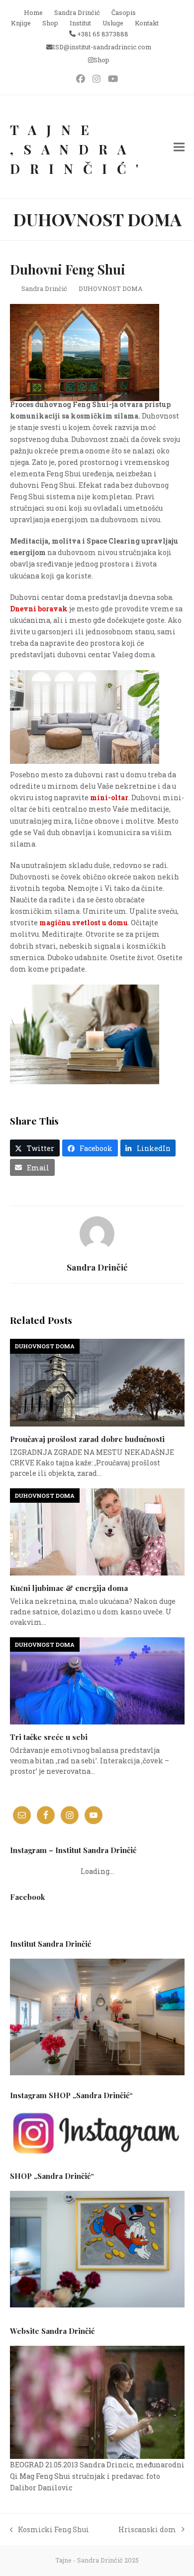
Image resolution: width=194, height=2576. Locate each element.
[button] (179, 147)
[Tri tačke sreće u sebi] (97, 1680)
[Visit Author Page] (97, 1233)
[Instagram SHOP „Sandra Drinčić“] (97, 2133)
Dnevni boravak (39, 609)
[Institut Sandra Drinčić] (97, 2017)
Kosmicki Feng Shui (50, 2530)
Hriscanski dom (147, 2530)
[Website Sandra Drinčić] (97, 2402)
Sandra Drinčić (44, 288)
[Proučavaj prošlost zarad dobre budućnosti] (97, 1382)
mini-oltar (109, 797)
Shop (101, 60)
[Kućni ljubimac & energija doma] (97, 1531)
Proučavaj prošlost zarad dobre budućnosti (87, 1439)
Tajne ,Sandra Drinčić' (79, 149)
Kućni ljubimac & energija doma (69, 1588)
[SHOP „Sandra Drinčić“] (97, 2305)
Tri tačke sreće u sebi (49, 1737)
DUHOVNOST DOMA (111, 288)
